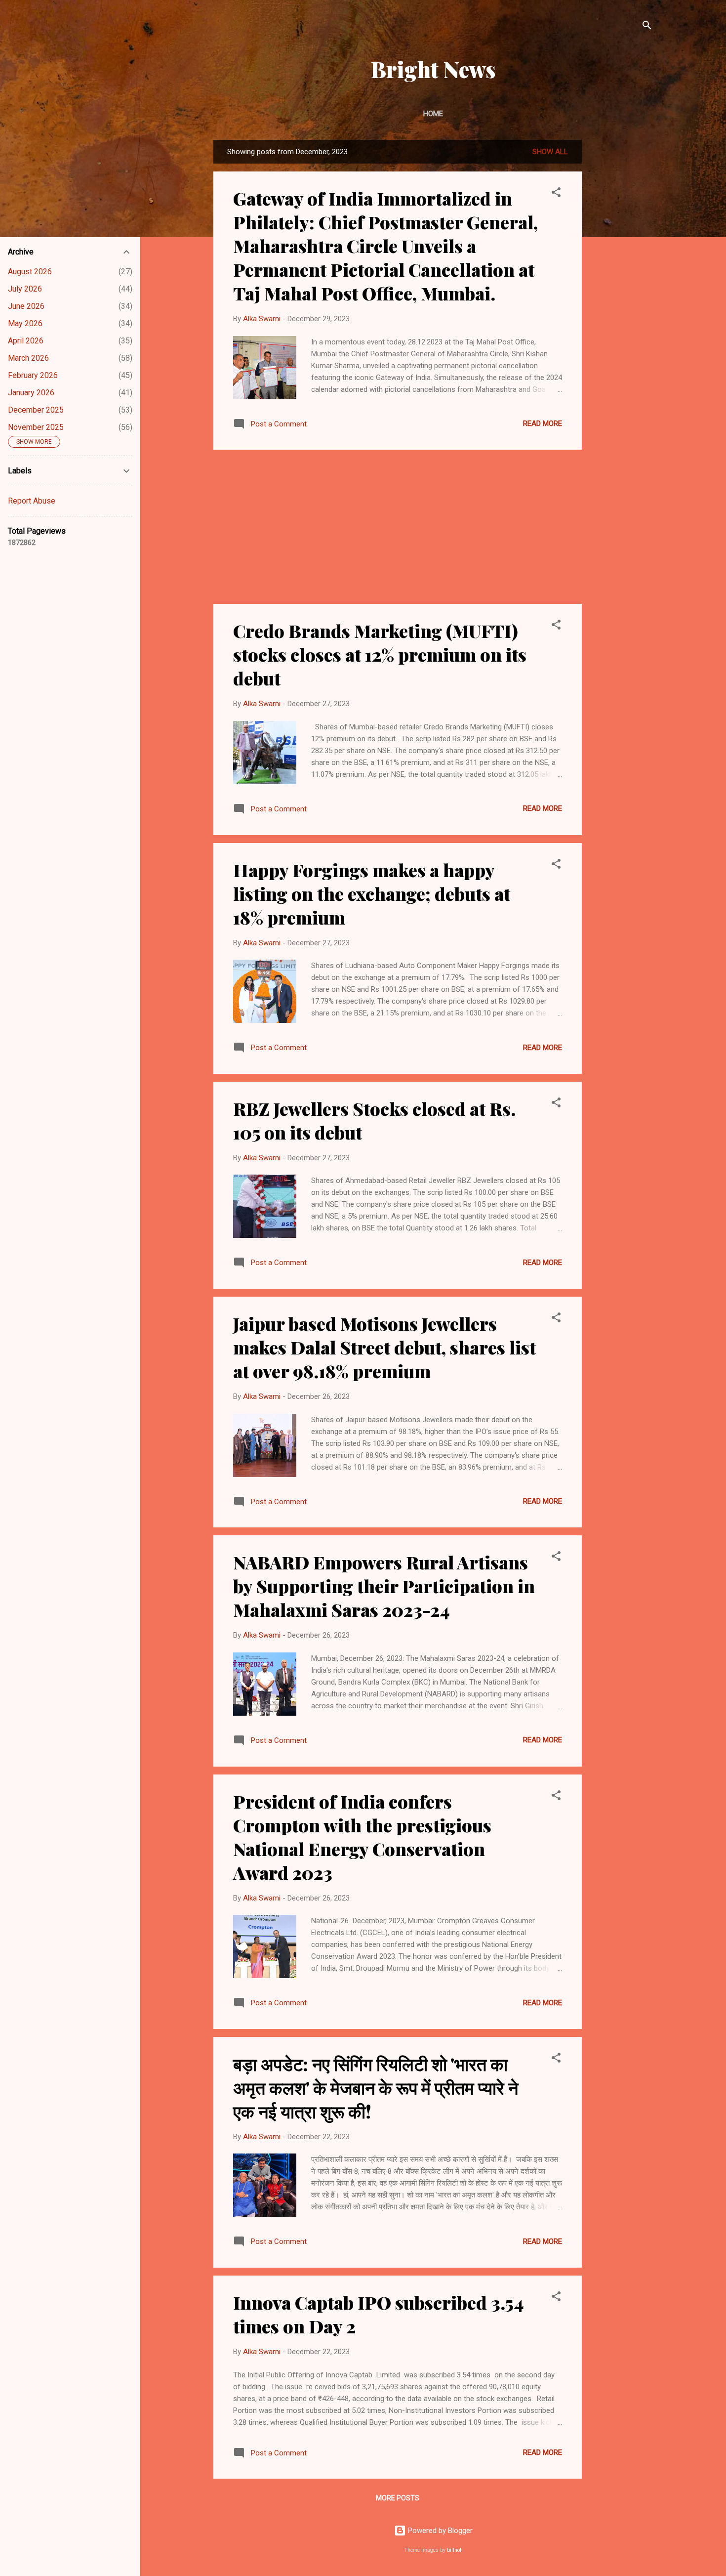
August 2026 (30, 272)
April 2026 (26, 341)
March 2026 (28, 358)
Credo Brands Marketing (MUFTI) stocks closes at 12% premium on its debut (380, 654)
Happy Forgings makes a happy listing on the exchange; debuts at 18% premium (372, 893)
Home (433, 114)
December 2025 (36, 410)
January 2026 (31, 393)
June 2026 (26, 306)
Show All (550, 152)
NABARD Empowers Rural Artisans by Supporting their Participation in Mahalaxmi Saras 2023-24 (384, 1586)
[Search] (647, 27)
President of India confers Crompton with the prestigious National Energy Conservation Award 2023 (362, 1837)
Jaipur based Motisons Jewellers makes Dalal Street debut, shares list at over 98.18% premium (384, 1347)
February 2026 (33, 375)
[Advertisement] (621, 288)
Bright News (433, 69)
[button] (556, 194)
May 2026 (25, 323)
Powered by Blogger (439, 2531)
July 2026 (25, 289)
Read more (543, 423)
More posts (398, 2498)
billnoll (455, 2550)
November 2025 (36, 427)
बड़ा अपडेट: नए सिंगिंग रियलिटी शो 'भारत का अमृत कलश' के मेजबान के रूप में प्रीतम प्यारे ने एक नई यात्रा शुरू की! (376, 2087)
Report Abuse (32, 501)
